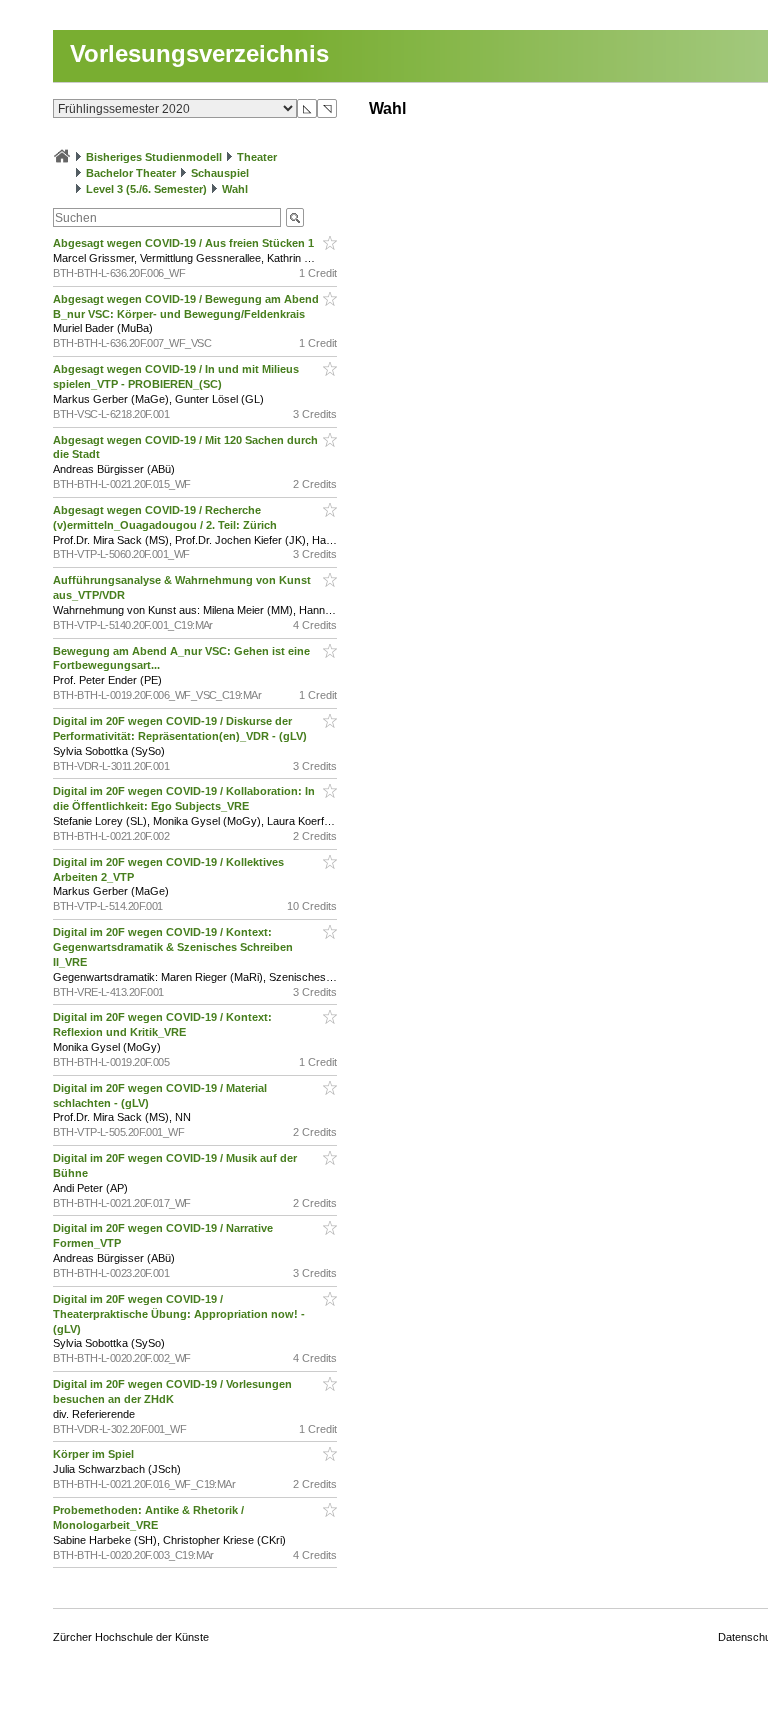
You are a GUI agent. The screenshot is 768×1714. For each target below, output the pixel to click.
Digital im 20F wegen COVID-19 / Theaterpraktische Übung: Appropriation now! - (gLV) (179, 1314)
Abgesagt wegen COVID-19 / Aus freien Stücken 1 (185, 243)
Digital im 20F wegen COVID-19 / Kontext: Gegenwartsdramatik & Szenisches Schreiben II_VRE (173, 947)
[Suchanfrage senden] (295, 217)
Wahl (235, 189)
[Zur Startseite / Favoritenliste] (62, 157)
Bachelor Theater (131, 173)
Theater (257, 157)
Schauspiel (220, 173)
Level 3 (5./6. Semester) (146, 189)
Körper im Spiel (95, 1454)
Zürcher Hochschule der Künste (131, 1637)
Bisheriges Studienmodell (154, 157)
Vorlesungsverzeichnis (199, 53)
